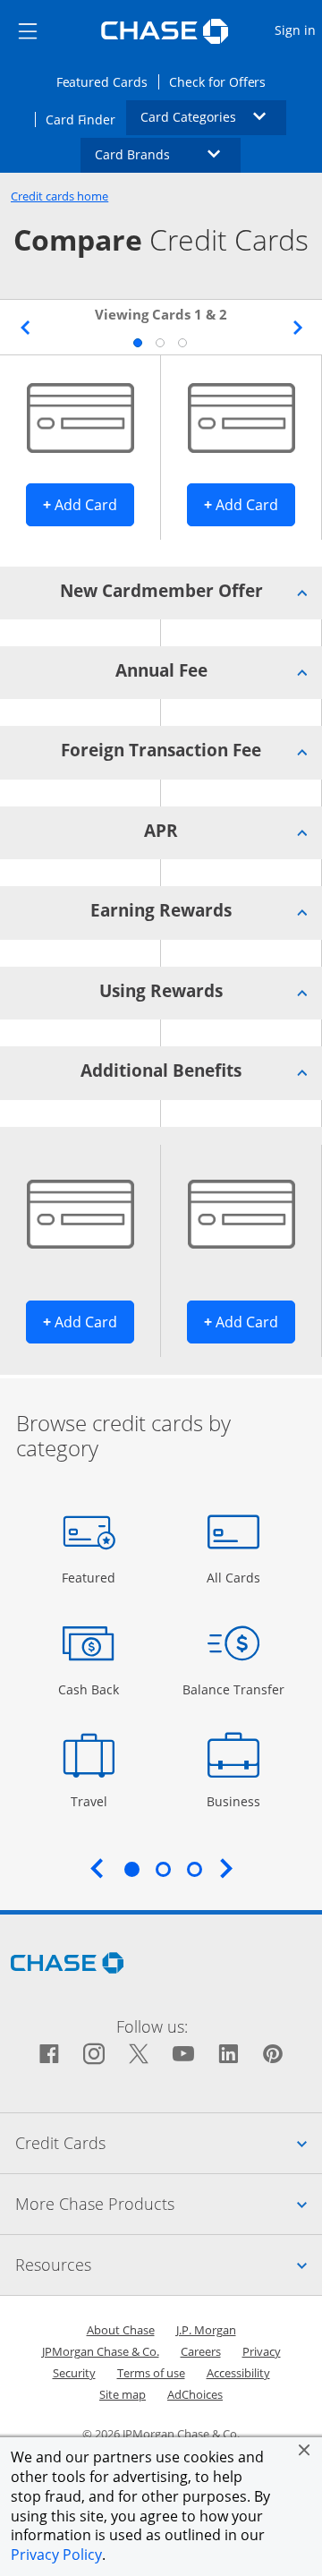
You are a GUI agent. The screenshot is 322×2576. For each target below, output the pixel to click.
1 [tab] (137, 342)
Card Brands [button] (168, 154)
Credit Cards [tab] (169, 2142)
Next (297, 328)
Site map (123, 2394)
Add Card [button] (89, 504)
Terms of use (151, 2373)
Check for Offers (223, 81)
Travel (95, 1801)
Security (74, 2373)
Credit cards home (59, 196)
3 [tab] (182, 342)
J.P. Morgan (206, 2330)
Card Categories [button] (214, 116)
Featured (91, 1577)
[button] (304, 2450)
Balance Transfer (233, 1689)
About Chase (121, 2330)
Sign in (297, 30)
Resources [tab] (169, 2264)
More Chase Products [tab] (169, 2203)
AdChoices (195, 2394)
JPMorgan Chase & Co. (101, 2351)
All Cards (236, 1577)
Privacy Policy (56, 2555)
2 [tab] (159, 342)
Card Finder (86, 119)
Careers (201, 2351)
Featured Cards (107, 81)
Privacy (262, 2351)
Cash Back (89, 1689)
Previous (25, 328)
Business (236, 1801)
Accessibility (238, 2373)
